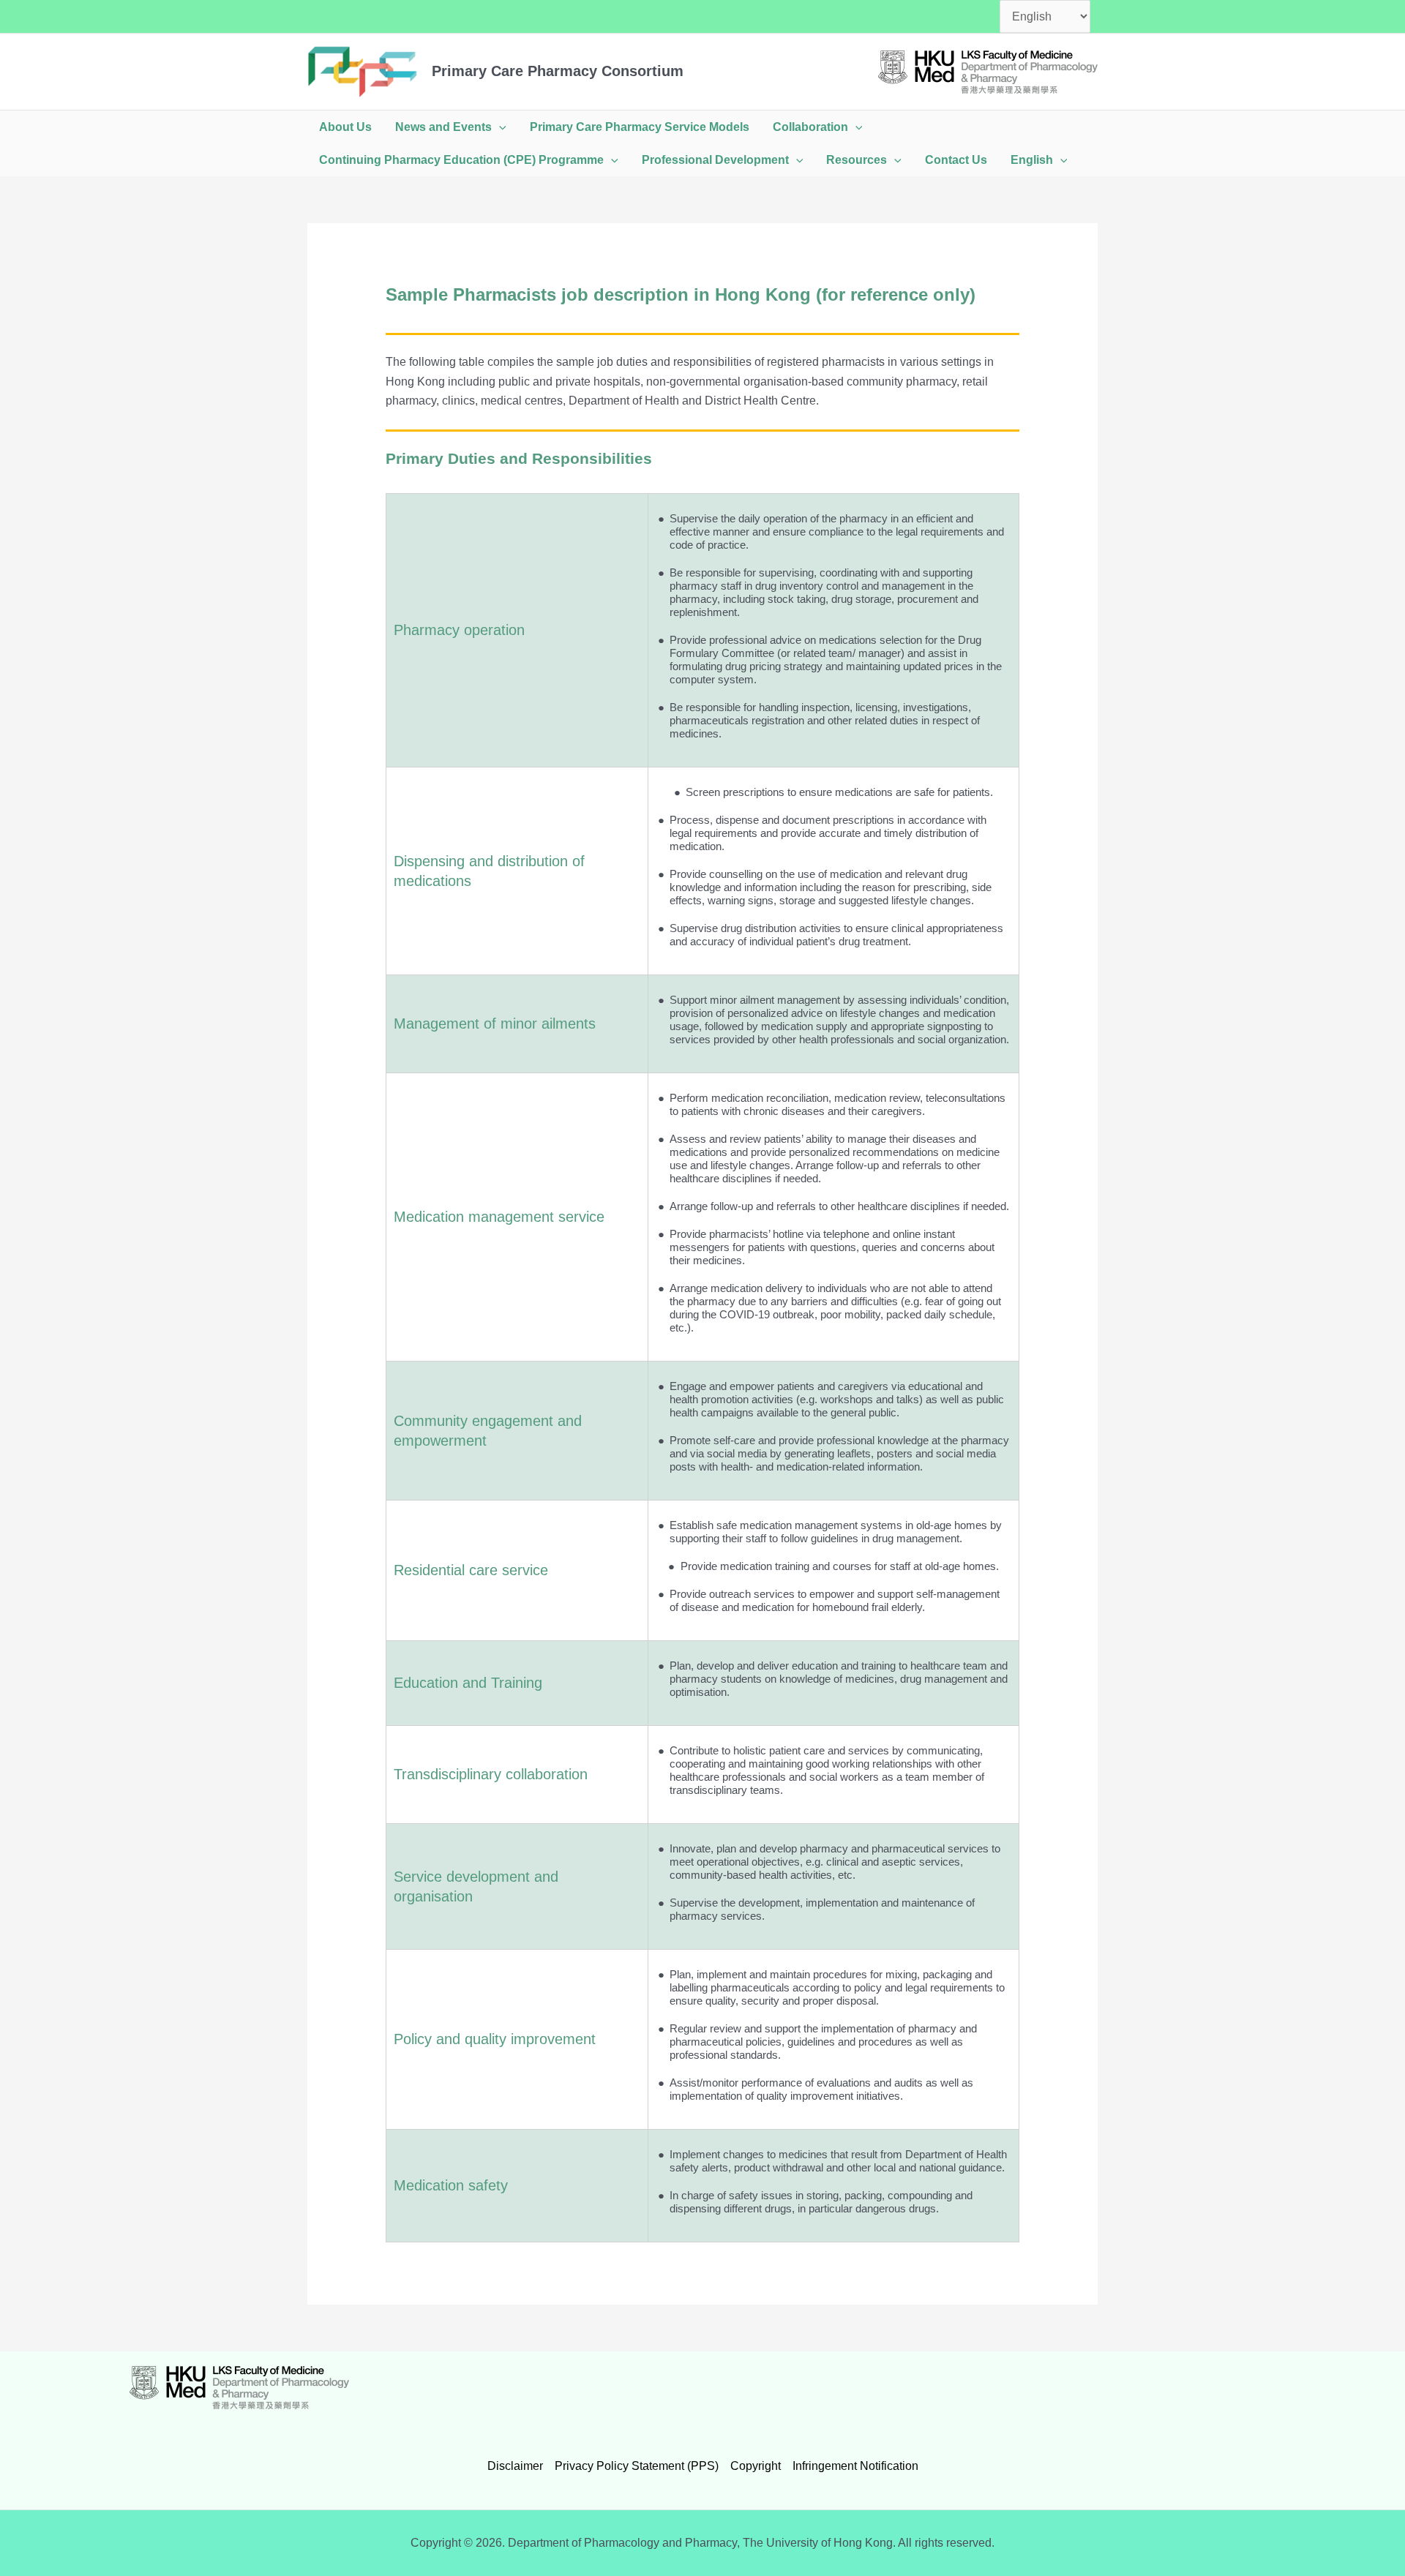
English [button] (1032, 160)
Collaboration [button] (810, 127)
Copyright (756, 2466)
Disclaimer (515, 2466)
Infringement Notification (855, 2466)
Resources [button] (857, 160)
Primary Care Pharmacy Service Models (640, 127)
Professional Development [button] (715, 160)
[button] (499, 127)
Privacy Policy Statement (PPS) (637, 2466)
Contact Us (956, 160)
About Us (345, 127)
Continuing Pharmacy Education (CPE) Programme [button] (461, 160)
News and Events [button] (443, 127)
